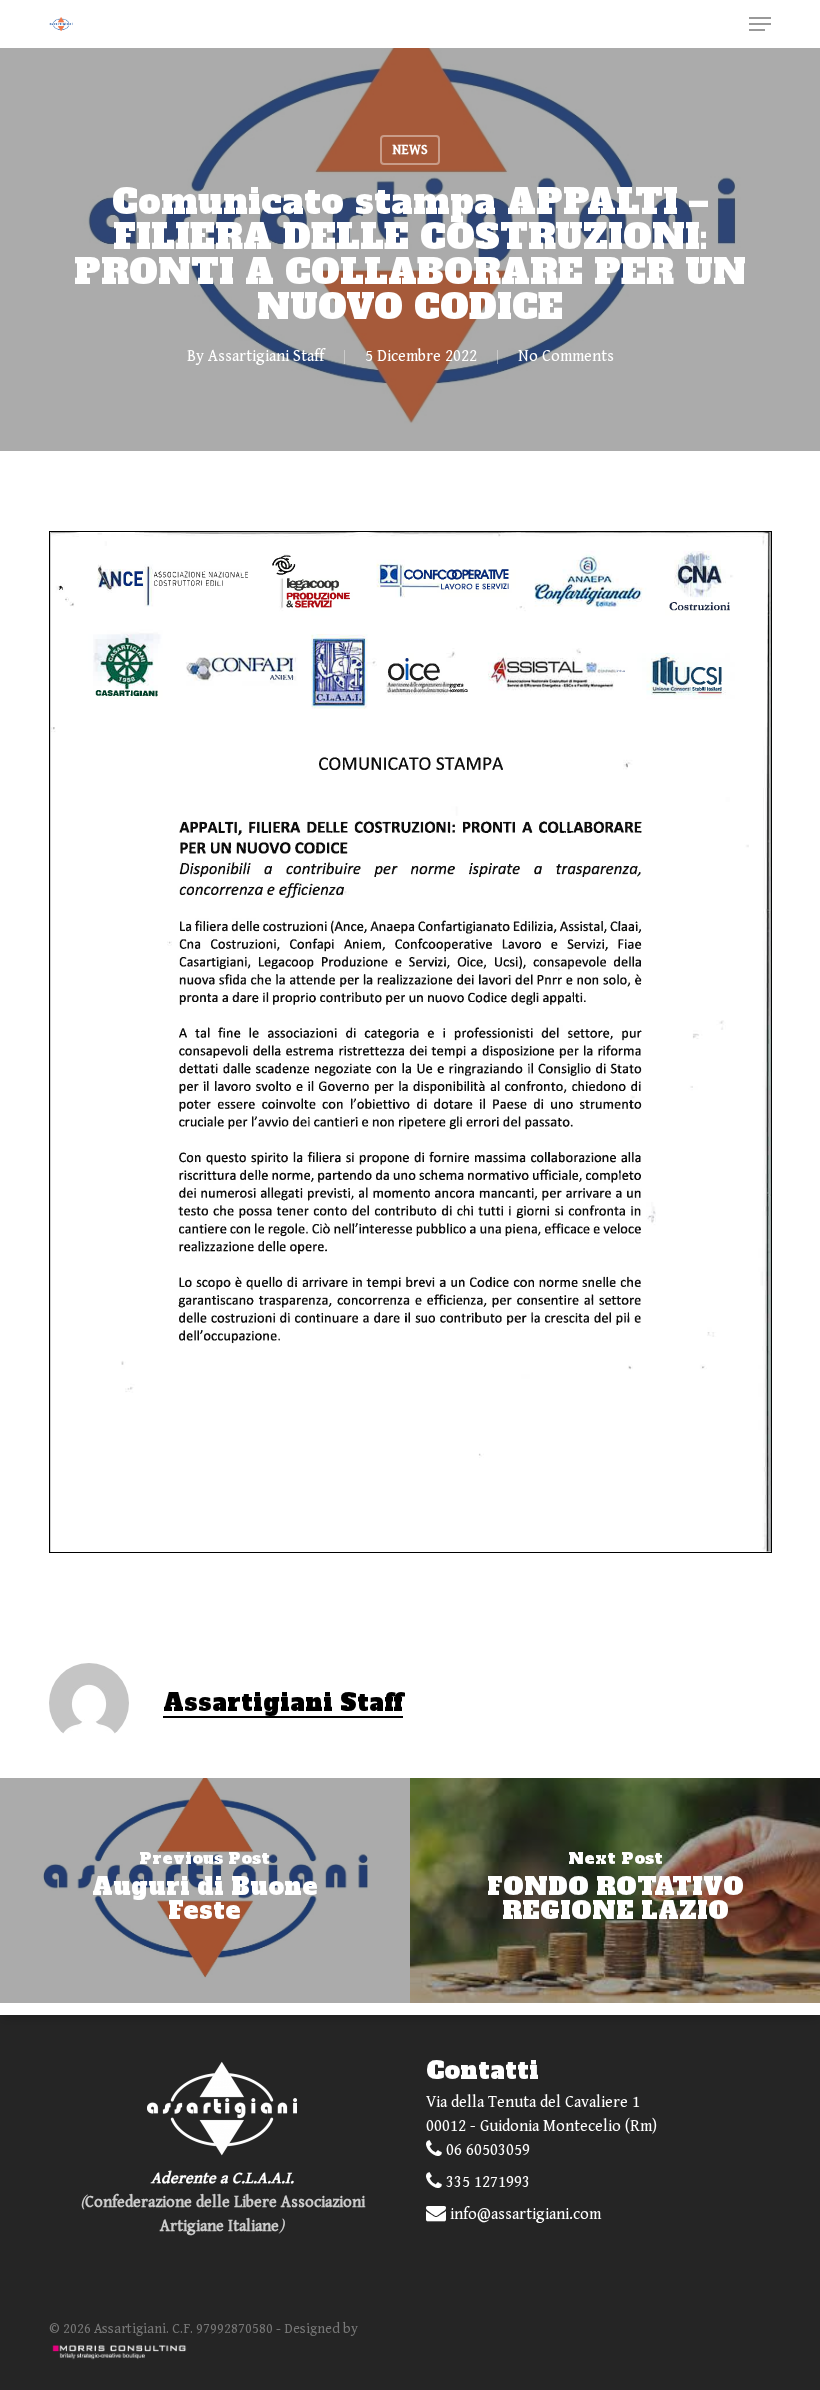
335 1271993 (486, 2182)
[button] (760, 24)
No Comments (566, 356)
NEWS (410, 150)
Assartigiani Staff (266, 356)
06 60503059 (486, 2150)
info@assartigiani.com (523, 2214)
